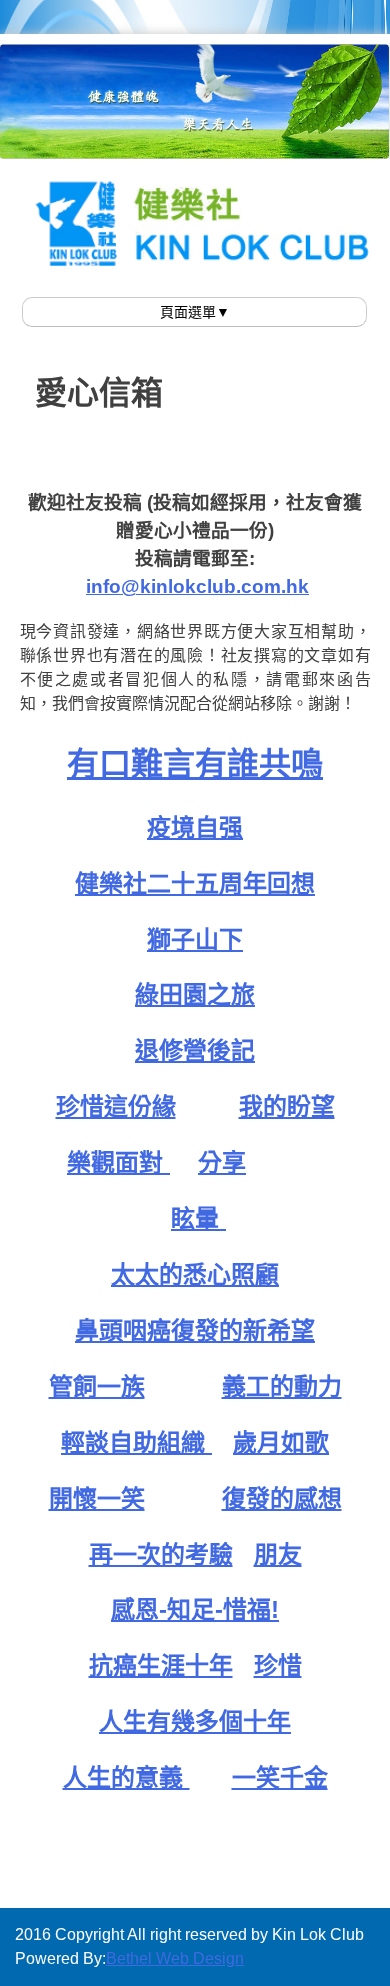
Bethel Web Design (175, 1958)
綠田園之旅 (195, 994)
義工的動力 (282, 1386)
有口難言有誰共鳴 (195, 764)
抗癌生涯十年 (161, 1665)
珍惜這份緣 (116, 1106)
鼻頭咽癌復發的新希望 (195, 1330)
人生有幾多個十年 (195, 1721)
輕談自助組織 (136, 1442)
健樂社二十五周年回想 (195, 883)
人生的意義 (126, 1777)
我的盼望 (287, 1106)
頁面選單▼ (195, 312)
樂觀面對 (118, 1162)
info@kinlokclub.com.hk (197, 586)
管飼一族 (97, 1386)
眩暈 (198, 1218)
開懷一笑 (97, 1498)
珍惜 (278, 1665)
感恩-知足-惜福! (195, 1609)
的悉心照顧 (219, 1274)
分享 (222, 1162)
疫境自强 (195, 827)
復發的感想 (282, 1498)
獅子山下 (195, 939)
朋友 (278, 1554)
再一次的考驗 (161, 1554)
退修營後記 (195, 1050)
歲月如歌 (281, 1442)
